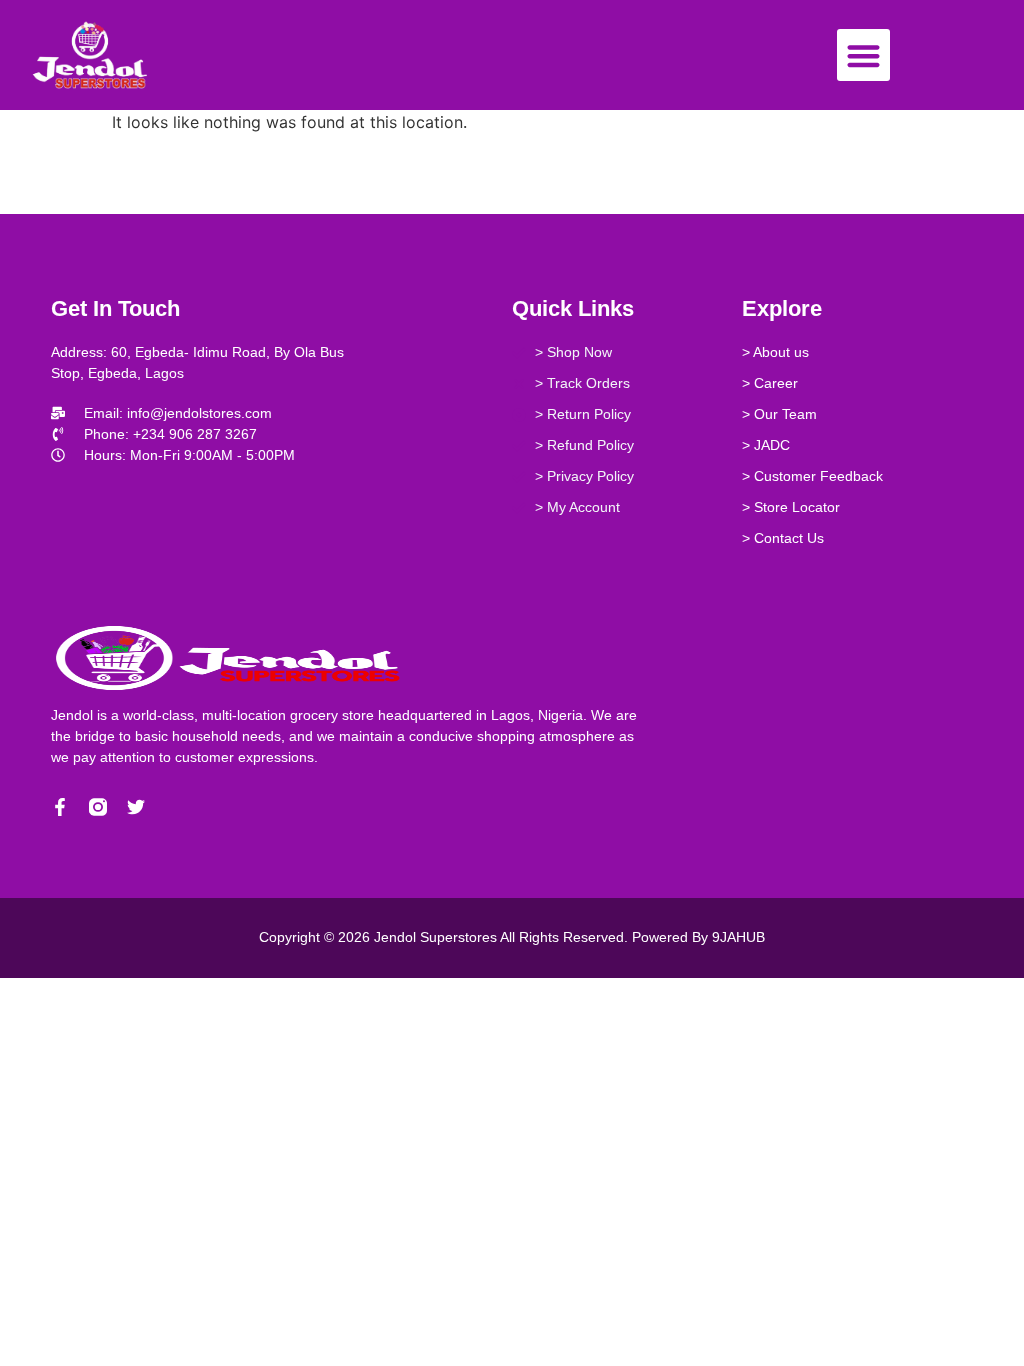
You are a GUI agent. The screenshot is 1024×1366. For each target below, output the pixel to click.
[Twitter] (136, 807)
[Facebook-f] (60, 807)
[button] (863, 55)
